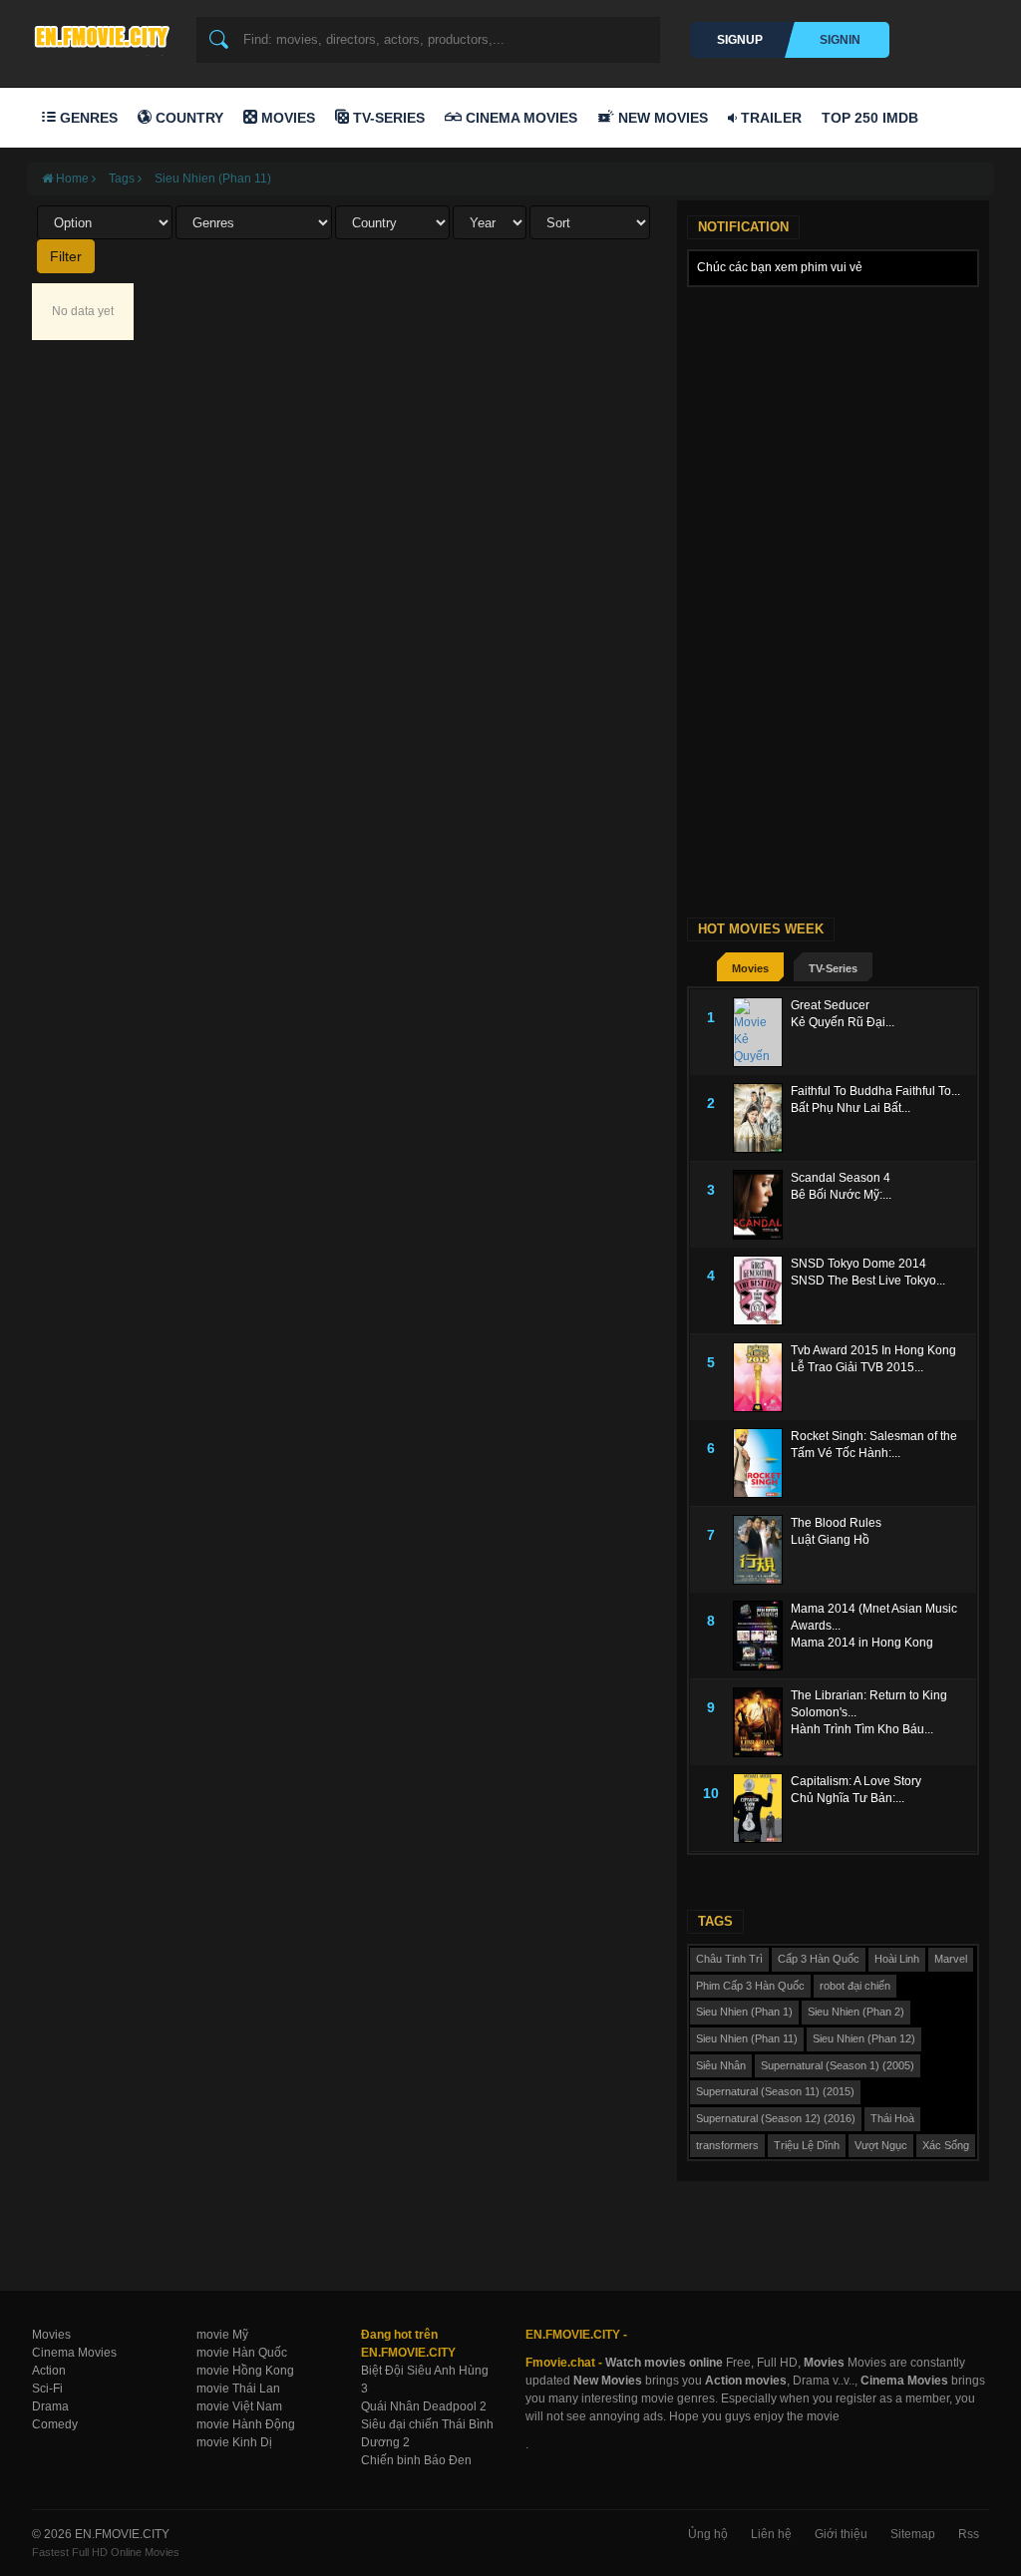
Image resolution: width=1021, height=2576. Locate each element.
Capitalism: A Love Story (856, 1781)
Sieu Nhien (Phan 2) (856, 2012)
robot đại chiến (855, 1986)
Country (187, 118)
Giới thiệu (841, 2534)
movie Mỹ (222, 2335)
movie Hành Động (246, 2424)
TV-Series (387, 118)
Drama (50, 2406)
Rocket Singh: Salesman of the (874, 1436)
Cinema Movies (519, 118)
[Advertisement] (833, 422)
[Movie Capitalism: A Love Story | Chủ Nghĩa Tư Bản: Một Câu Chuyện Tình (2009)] (762, 1808)
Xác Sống (946, 2145)
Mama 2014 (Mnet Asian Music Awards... (874, 1617)
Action (49, 2371)
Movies (286, 118)
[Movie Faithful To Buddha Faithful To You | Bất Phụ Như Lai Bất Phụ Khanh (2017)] (762, 1118)
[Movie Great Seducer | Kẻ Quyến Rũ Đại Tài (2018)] (762, 1032)
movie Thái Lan (238, 2389)
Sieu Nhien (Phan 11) (213, 179)
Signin (840, 40)
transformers (727, 2145)
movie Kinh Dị (234, 2442)
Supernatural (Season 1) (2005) (838, 2065)
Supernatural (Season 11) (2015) (775, 2091)
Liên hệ (771, 2534)
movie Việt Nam (239, 2406)
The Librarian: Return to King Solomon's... (869, 1704)
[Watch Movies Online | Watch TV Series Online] (107, 36)
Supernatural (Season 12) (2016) (776, 2118)
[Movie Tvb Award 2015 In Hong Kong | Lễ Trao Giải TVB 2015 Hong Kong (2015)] (762, 1377)
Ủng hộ (708, 2534)
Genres (87, 118)
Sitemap (913, 2534)
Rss (969, 2534)
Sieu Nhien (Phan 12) (864, 2038)
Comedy (55, 2424)
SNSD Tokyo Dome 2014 (858, 1264)
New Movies (661, 118)
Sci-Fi (47, 2389)
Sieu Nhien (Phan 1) (744, 2012)
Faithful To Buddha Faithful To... (875, 1091)
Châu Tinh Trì (729, 1959)
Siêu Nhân (721, 2065)
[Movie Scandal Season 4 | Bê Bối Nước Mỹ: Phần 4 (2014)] (762, 1205)
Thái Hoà (892, 2118)
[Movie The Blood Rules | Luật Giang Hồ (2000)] (762, 1550)
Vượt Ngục (881, 2145)
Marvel (951, 1959)
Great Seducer (830, 1005)
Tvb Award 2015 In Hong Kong (873, 1350)
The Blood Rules (836, 1523)
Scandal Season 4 (841, 1178)
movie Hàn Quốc (242, 2353)
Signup (740, 40)
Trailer (769, 118)
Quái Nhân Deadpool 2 (424, 2406)
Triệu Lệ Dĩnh (807, 2145)
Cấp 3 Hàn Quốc (819, 1959)
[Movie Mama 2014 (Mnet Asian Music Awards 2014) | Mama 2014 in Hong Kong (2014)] (762, 1636)
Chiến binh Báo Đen (416, 2460)
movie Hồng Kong (245, 2371)
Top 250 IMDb (870, 118)
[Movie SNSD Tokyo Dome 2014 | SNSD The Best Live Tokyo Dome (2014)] (762, 1290)
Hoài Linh (897, 1959)
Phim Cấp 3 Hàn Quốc (750, 1986)
